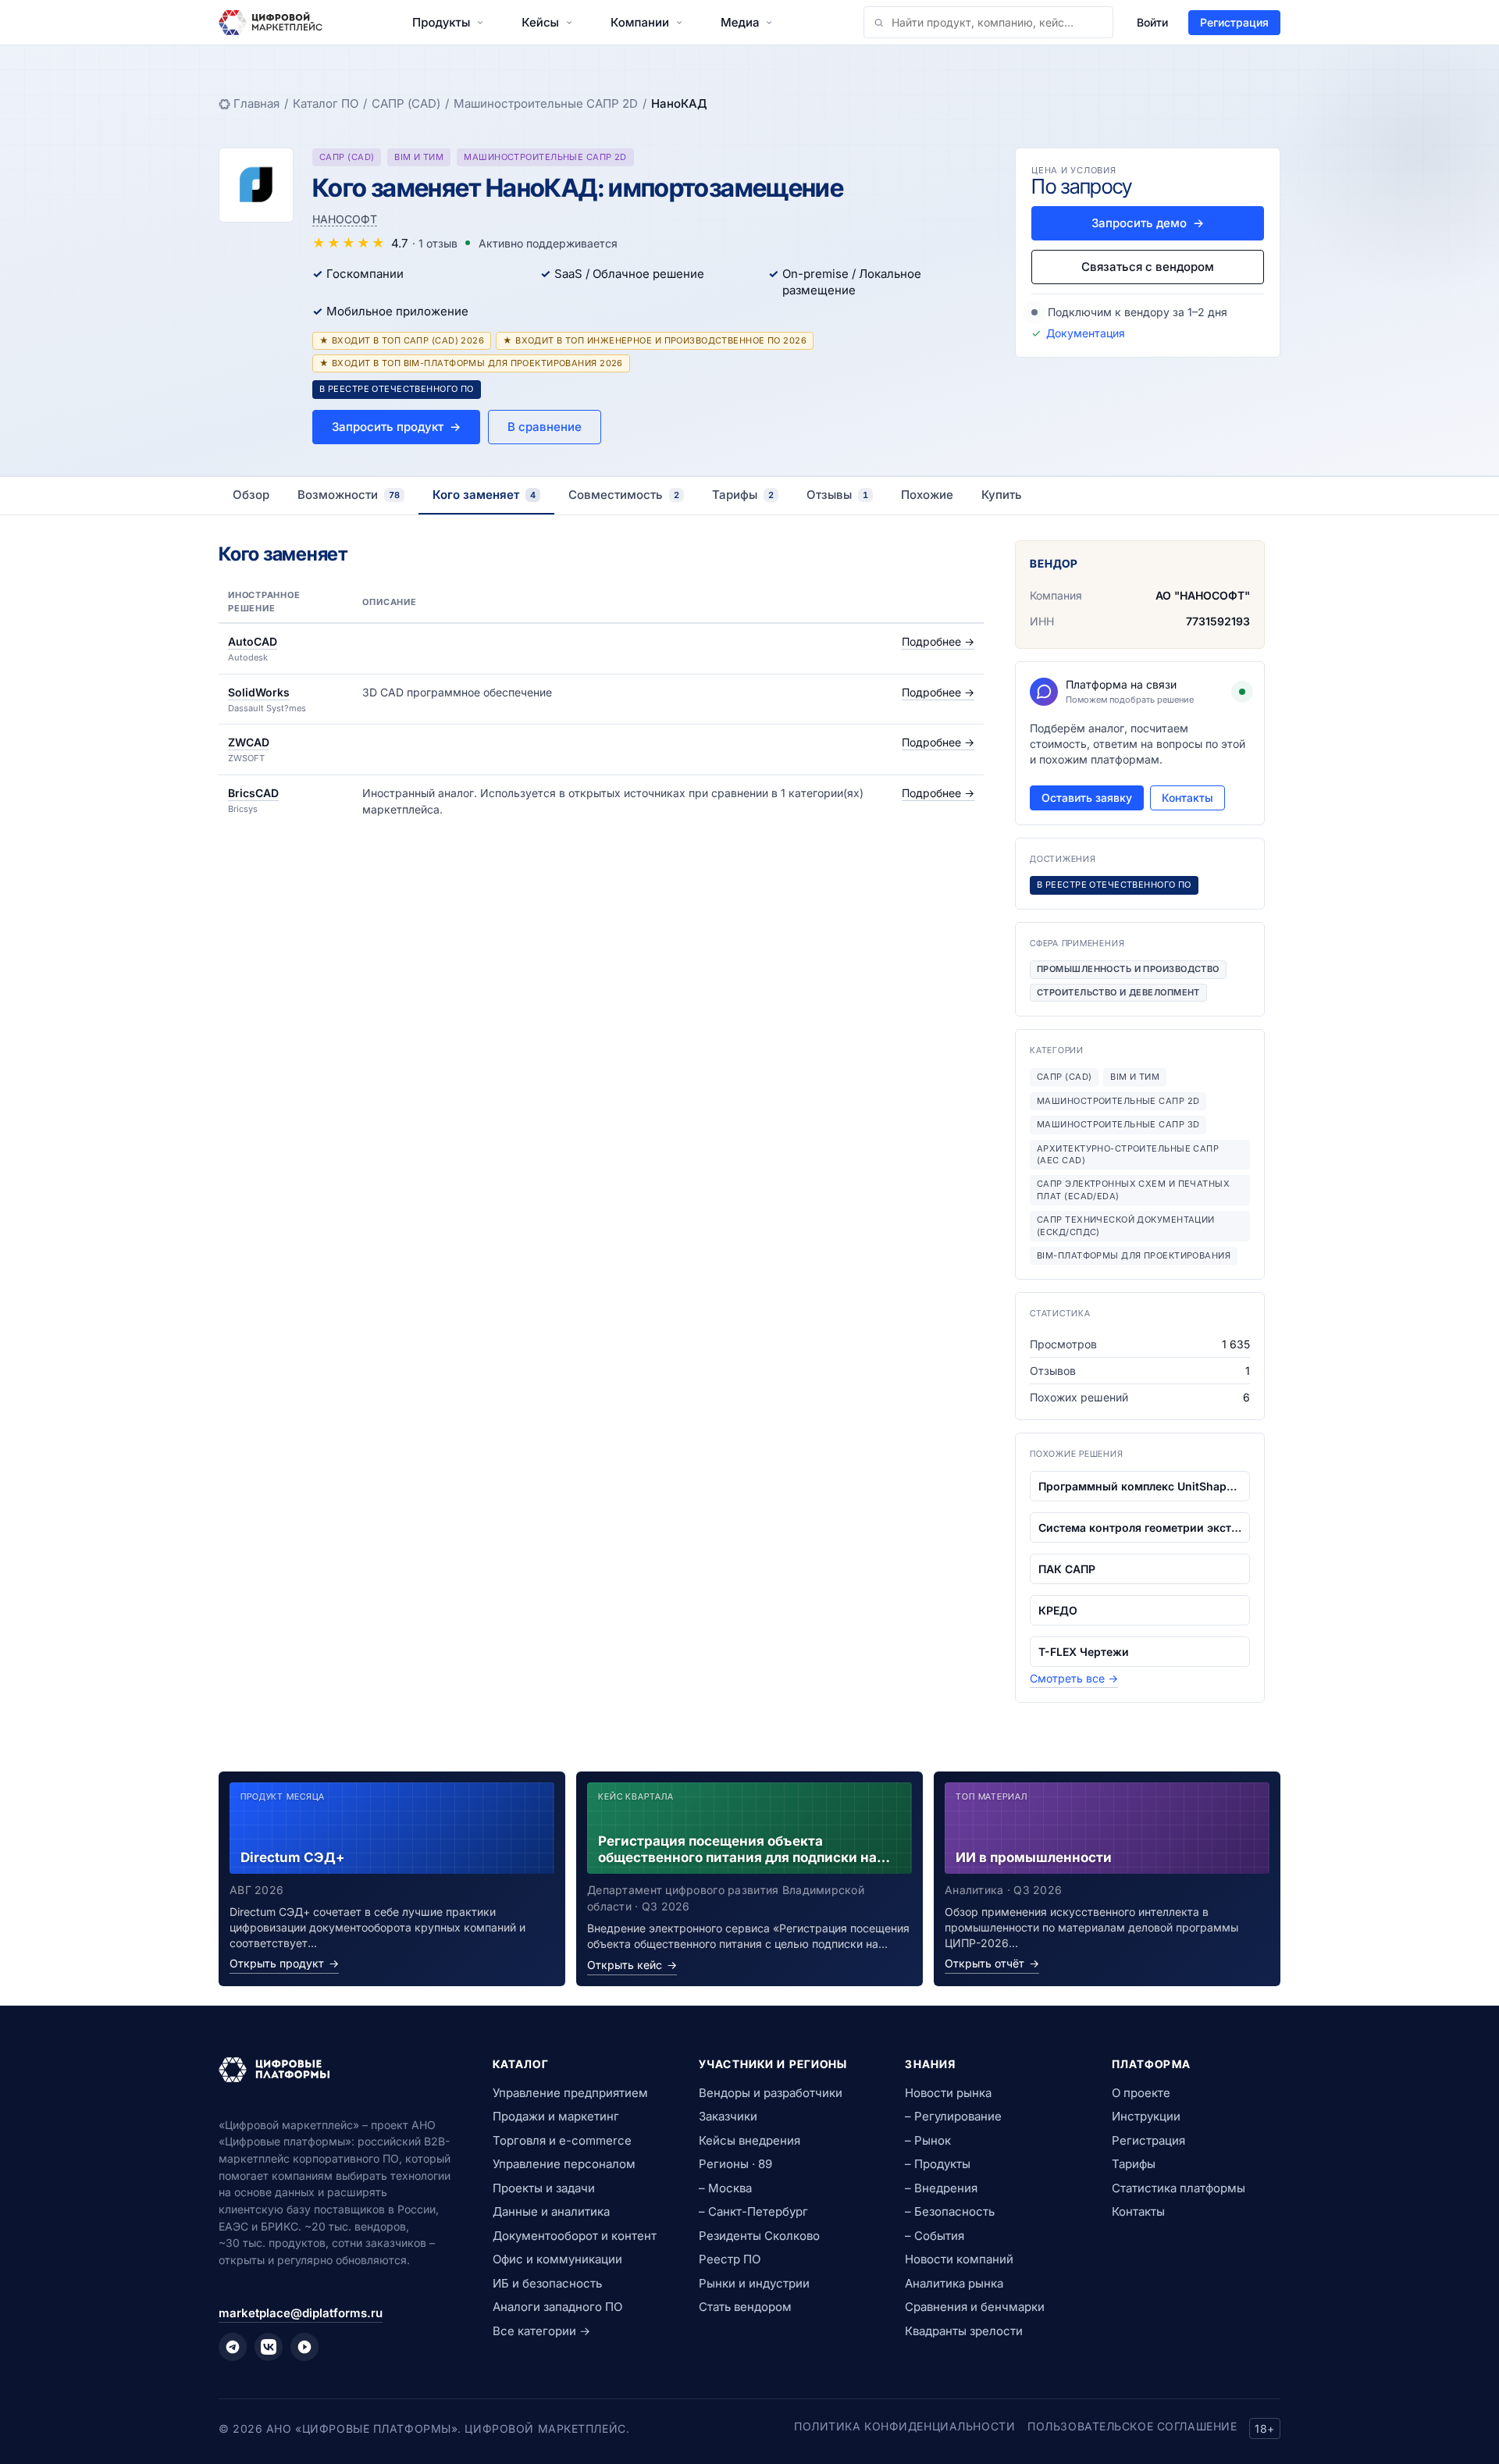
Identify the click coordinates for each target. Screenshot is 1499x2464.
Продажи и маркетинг (556, 2116)
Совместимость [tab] (624, 495)
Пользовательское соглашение (1132, 2426)
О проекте (1141, 2093)
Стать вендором (745, 2307)
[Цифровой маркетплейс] (337, 2070)
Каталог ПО (326, 103)
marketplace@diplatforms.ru (301, 2313)
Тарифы (1134, 2164)
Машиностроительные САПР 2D (546, 103)
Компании (640, 22)
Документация (1086, 333)
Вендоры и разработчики (771, 2093)
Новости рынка (948, 2093)
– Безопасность (950, 2211)
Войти (1152, 22)
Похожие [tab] (927, 495)
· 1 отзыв (435, 243)
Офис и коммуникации (557, 2259)
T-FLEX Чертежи (1084, 1652)
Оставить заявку (1087, 798)
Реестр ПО (730, 2259)
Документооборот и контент (575, 2236)
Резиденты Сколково (759, 2236)
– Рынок (928, 2140)
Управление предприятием (570, 2093)
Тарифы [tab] (743, 495)
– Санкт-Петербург (753, 2211)
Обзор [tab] (251, 495)
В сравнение (545, 427)
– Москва (725, 2188)
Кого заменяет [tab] (484, 495)
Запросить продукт (396, 427)
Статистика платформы (1179, 2188)
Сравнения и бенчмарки (975, 2307)
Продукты (441, 22)
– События (935, 2236)
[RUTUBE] (304, 2347)
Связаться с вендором (1148, 267)
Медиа (740, 22)
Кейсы (540, 22)
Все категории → (541, 2331)
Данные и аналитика (551, 2211)
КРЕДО (1058, 1610)
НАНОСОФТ (345, 219)
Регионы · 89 (735, 2164)
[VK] (269, 2347)
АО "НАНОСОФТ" (1203, 595)
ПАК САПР (1067, 1569)
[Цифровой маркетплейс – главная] (271, 23)
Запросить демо (1148, 223)
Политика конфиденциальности (904, 2426)
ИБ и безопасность (547, 2283)
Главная (256, 103)
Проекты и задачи (544, 2188)
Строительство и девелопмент (1118, 992)
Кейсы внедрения (749, 2140)
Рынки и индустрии (754, 2283)
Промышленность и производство (1128, 969)
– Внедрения (941, 2188)
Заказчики (728, 2116)
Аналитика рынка (954, 2283)
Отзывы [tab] (837, 495)
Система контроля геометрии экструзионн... (1140, 1528)
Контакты (1187, 798)
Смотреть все (1074, 1678)
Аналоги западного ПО (557, 2307)
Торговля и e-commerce (562, 2140)
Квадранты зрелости (964, 2331)
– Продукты (938, 2164)
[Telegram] (233, 2347)
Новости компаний (959, 2259)
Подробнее (938, 641)
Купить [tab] (1002, 495)
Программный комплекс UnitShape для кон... (1140, 1486)
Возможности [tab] (349, 495)
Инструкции (1146, 2116)
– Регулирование (953, 2116)
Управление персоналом (564, 2164)
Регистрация (1234, 22)
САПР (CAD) (406, 103)
